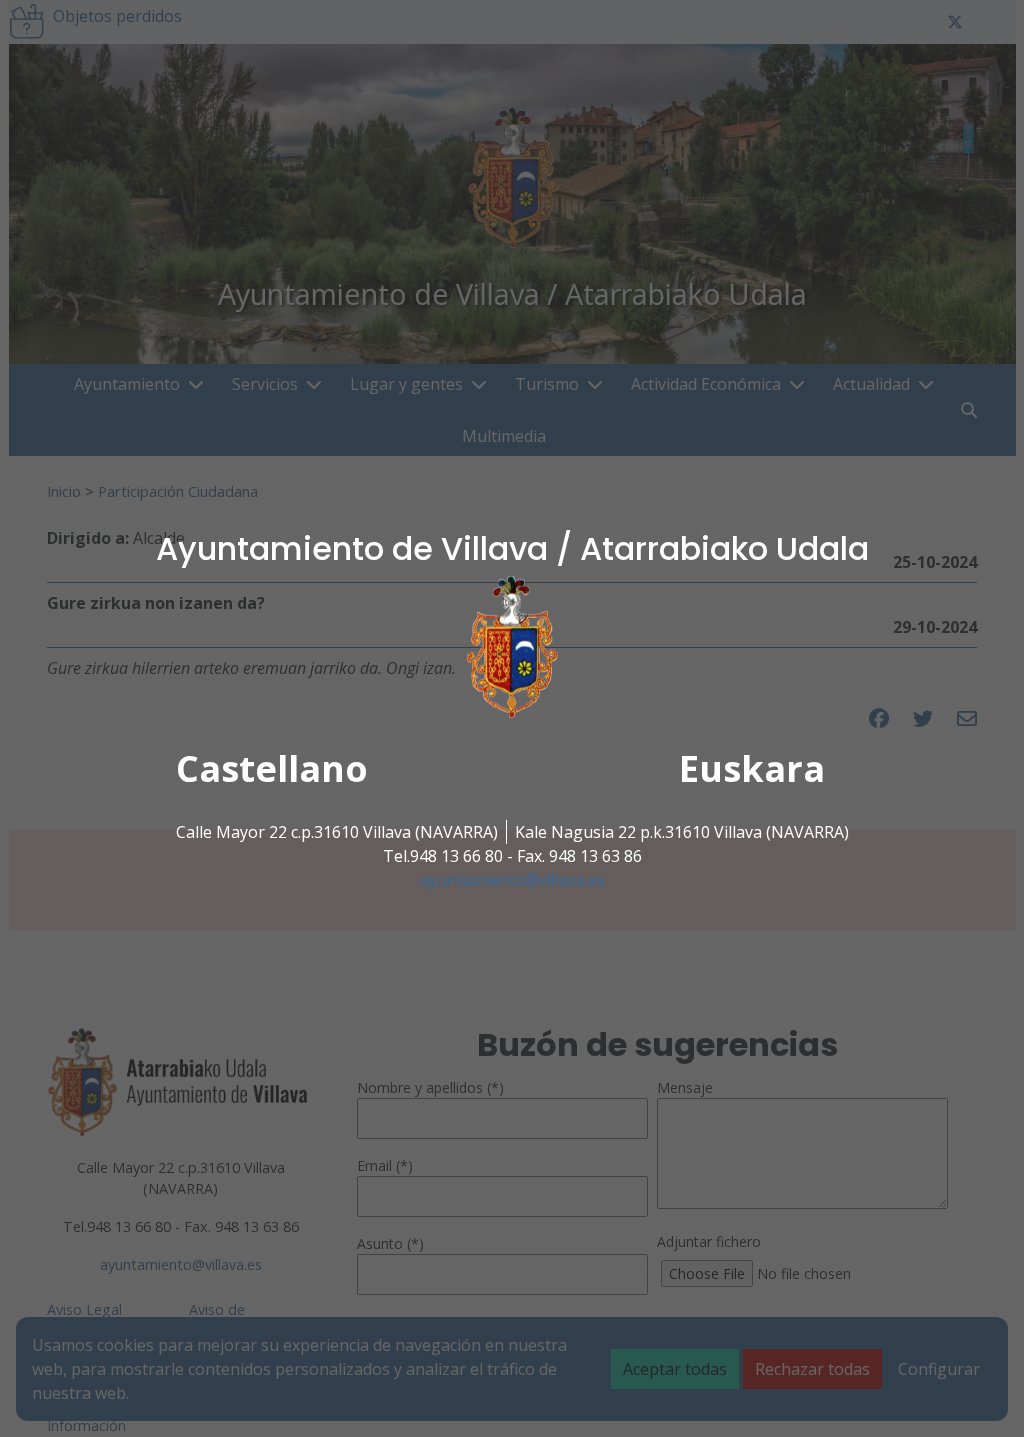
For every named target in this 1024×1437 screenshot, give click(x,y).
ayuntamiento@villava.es (512, 880)
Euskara (752, 768)
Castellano (272, 768)
